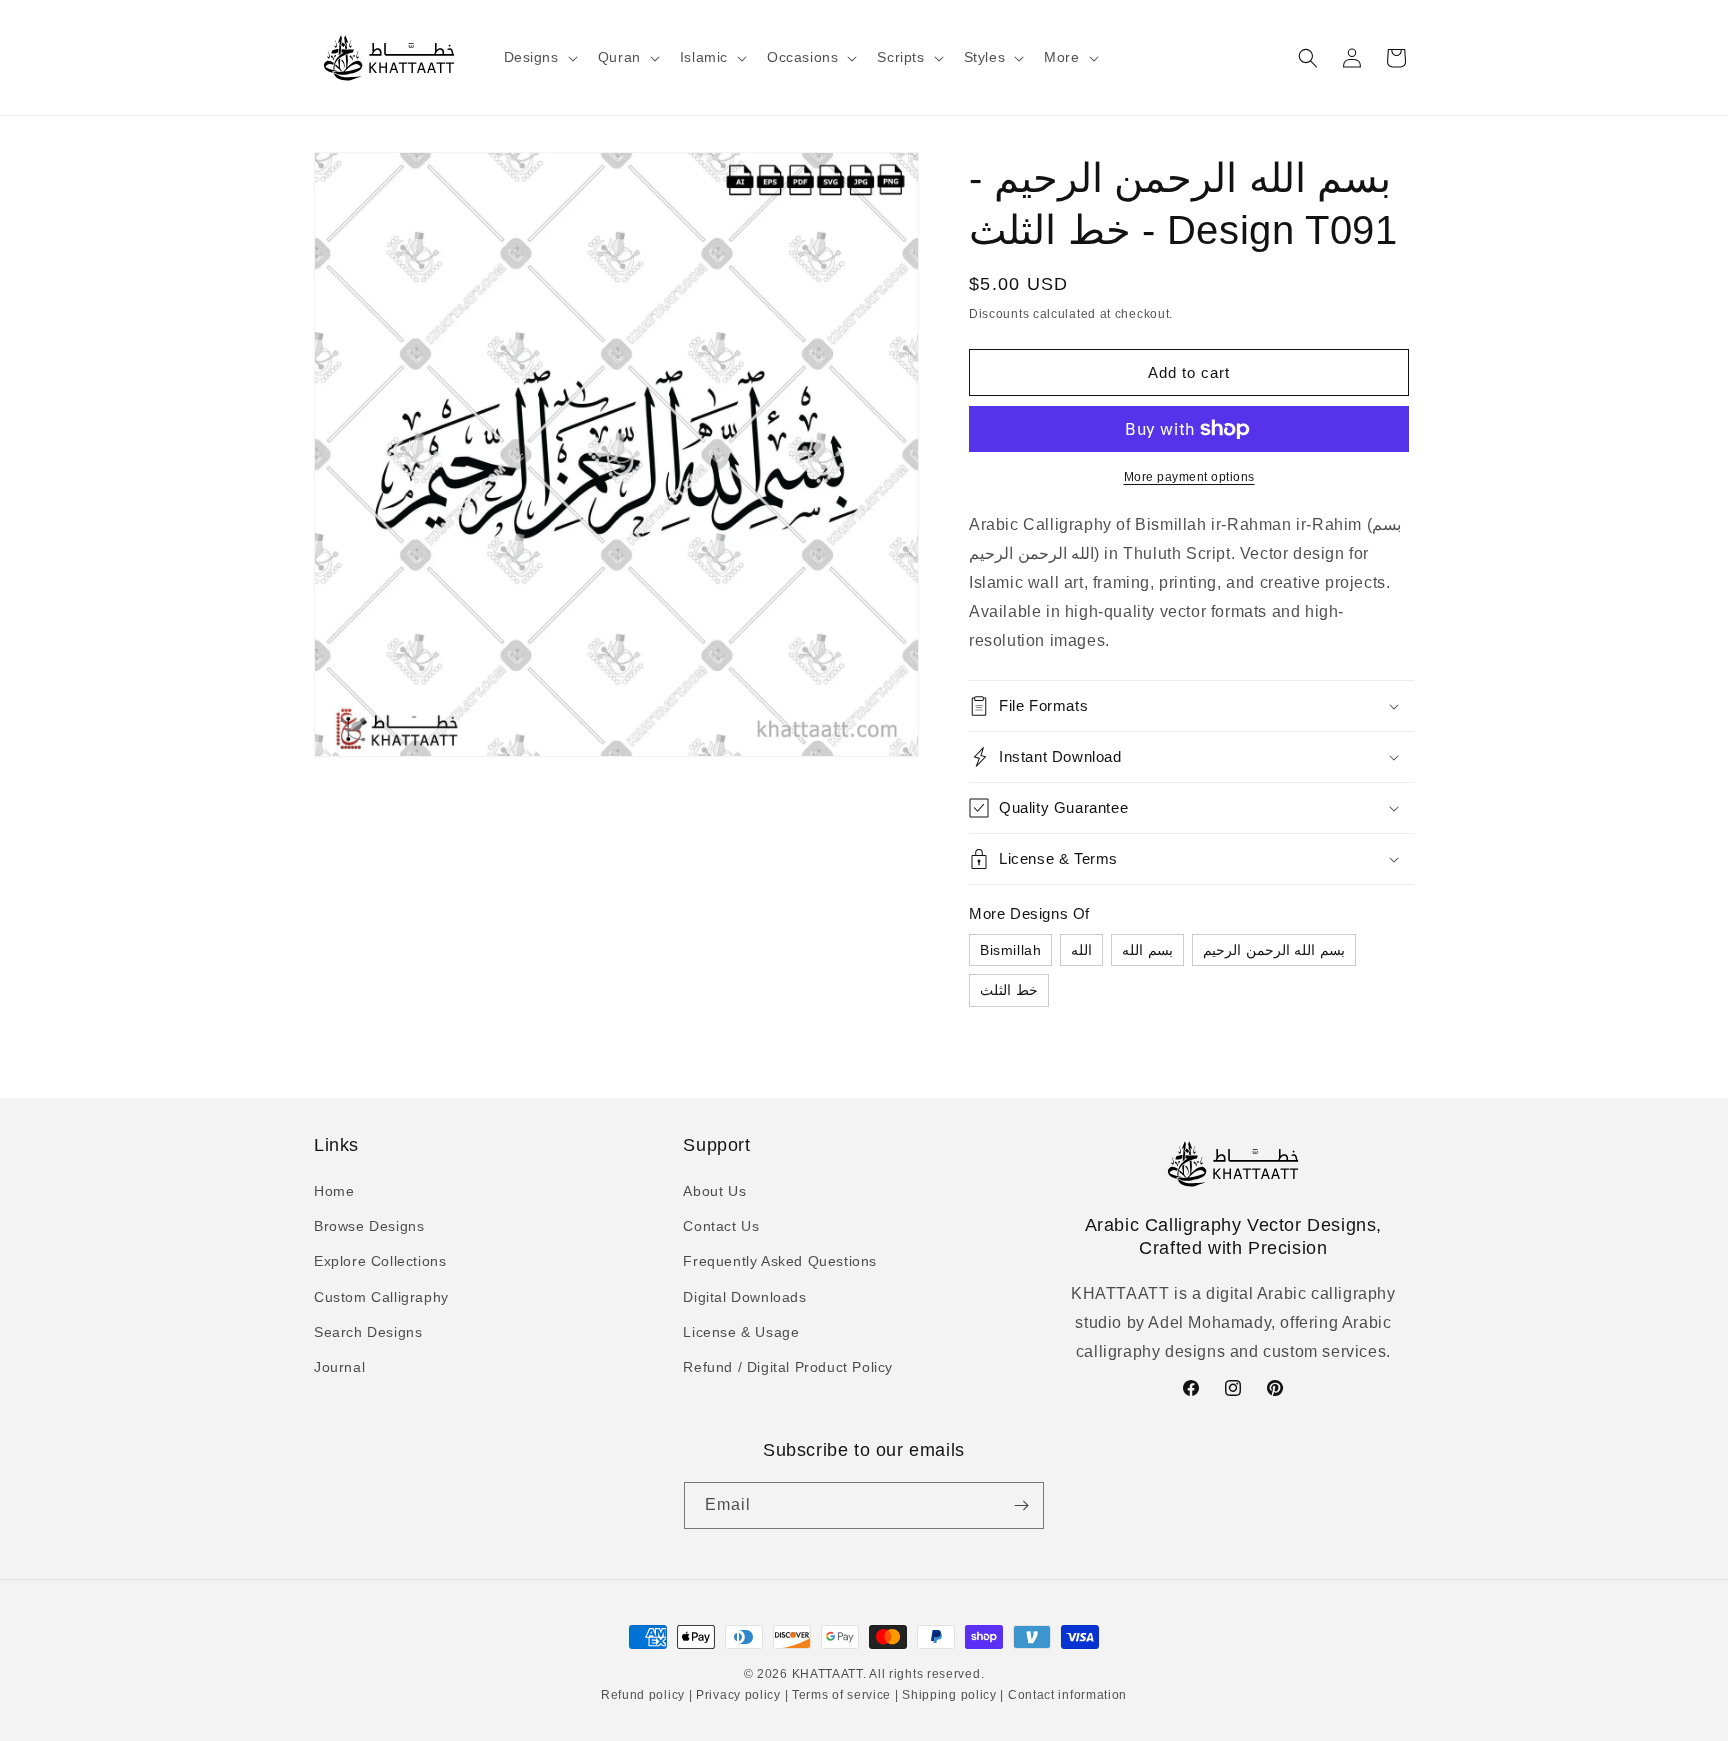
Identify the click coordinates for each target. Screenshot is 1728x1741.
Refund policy (645, 1695)
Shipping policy (950, 1695)
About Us (714, 1191)
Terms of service (841, 1695)
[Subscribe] (1021, 1505)
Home (334, 1191)
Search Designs (368, 1332)
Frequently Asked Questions (780, 1261)
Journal (339, 1367)
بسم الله (1147, 950)
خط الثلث (1009, 990)
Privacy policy (738, 1695)
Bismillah (1010, 950)
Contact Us (721, 1226)
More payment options (1189, 477)
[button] (539, 57)
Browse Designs (369, 1226)
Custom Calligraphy (381, 1297)
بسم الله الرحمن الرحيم (1274, 950)
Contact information (1065, 1695)
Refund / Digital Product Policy (788, 1367)
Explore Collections (380, 1261)
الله (1081, 950)
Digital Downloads (744, 1297)
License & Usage (741, 1332)
